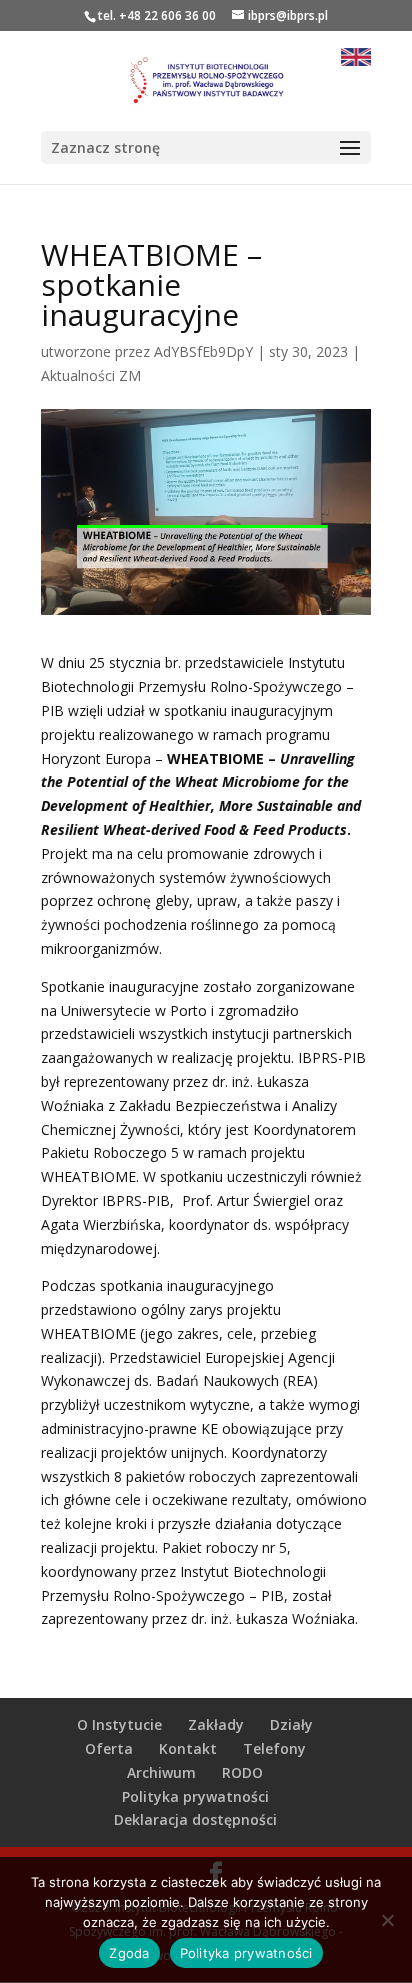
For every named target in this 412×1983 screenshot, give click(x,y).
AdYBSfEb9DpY (203, 351)
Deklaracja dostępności (195, 1819)
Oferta (109, 1748)
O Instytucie (119, 1724)
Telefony (274, 1748)
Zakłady (216, 1724)
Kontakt (188, 1748)
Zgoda (129, 1953)
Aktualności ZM (91, 375)
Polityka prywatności (195, 1796)
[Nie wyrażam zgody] (387, 1920)
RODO (242, 1772)
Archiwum (161, 1772)
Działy (291, 1724)
